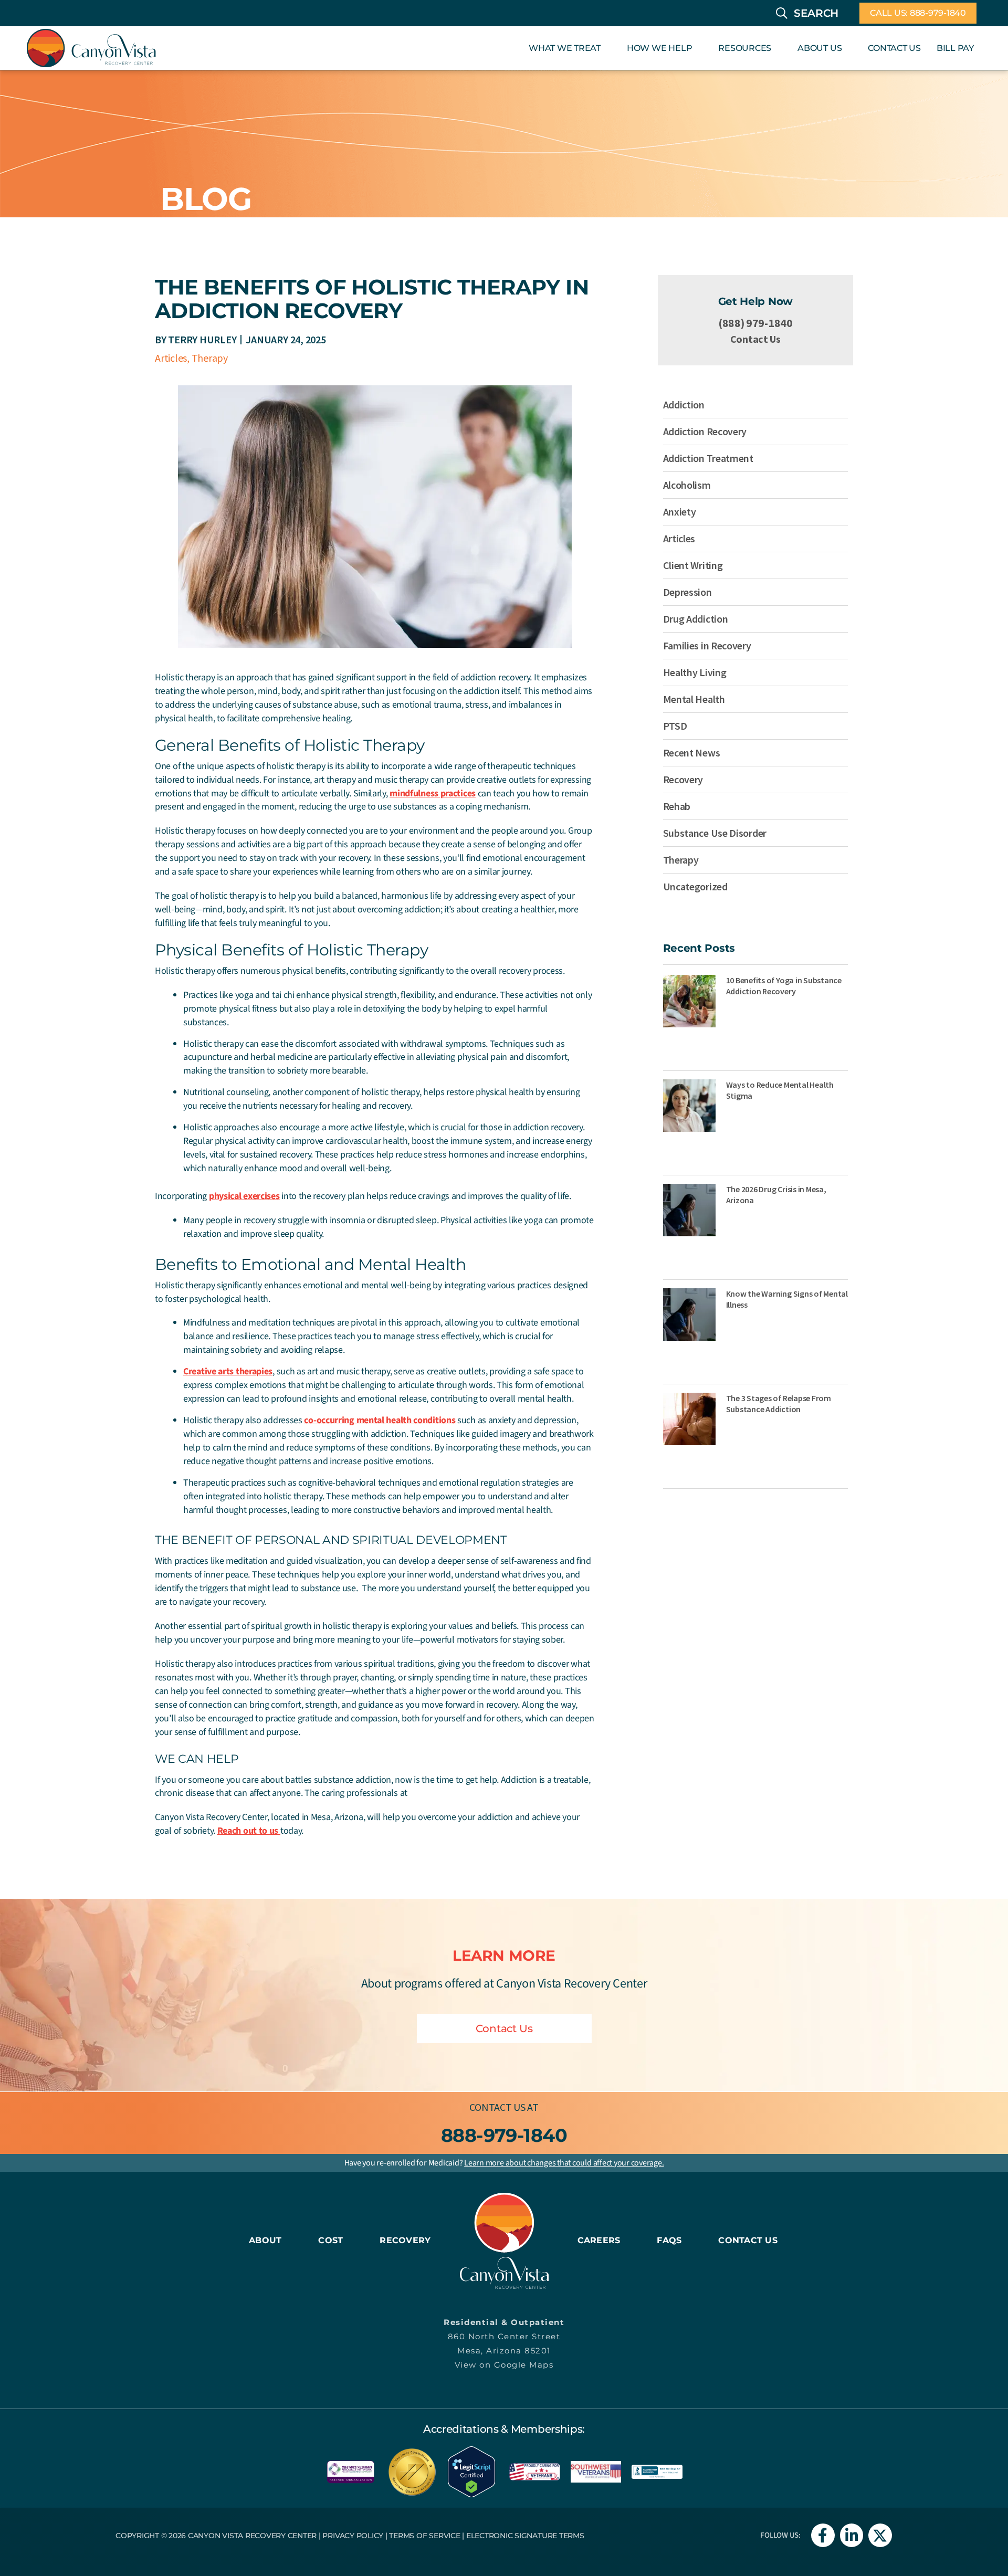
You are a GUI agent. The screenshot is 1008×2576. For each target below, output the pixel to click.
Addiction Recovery (705, 431)
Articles (171, 358)
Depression (687, 592)
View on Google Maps (504, 2365)
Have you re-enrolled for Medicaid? (504, 2163)
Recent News (692, 753)
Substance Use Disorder (715, 833)
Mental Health (694, 699)
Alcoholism (687, 485)
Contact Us (755, 339)
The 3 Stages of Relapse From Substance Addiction (779, 1403)
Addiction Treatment (708, 458)
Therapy (210, 358)
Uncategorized (695, 886)
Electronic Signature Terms (525, 2536)
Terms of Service (424, 2536)
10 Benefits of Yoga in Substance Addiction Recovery (784, 986)
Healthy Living (695, 672)
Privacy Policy (353, 2536)
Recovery (683, 779)
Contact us (497, 2107)
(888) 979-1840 (755, 323)
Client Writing (693, 565)
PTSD (675, 726)
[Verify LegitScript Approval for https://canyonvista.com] (471, 2470)
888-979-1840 (504, 2135)
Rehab (677, 806)
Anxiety (680, 512)
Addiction (684, 404)
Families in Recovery (707, 645)
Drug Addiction (696, 619)
